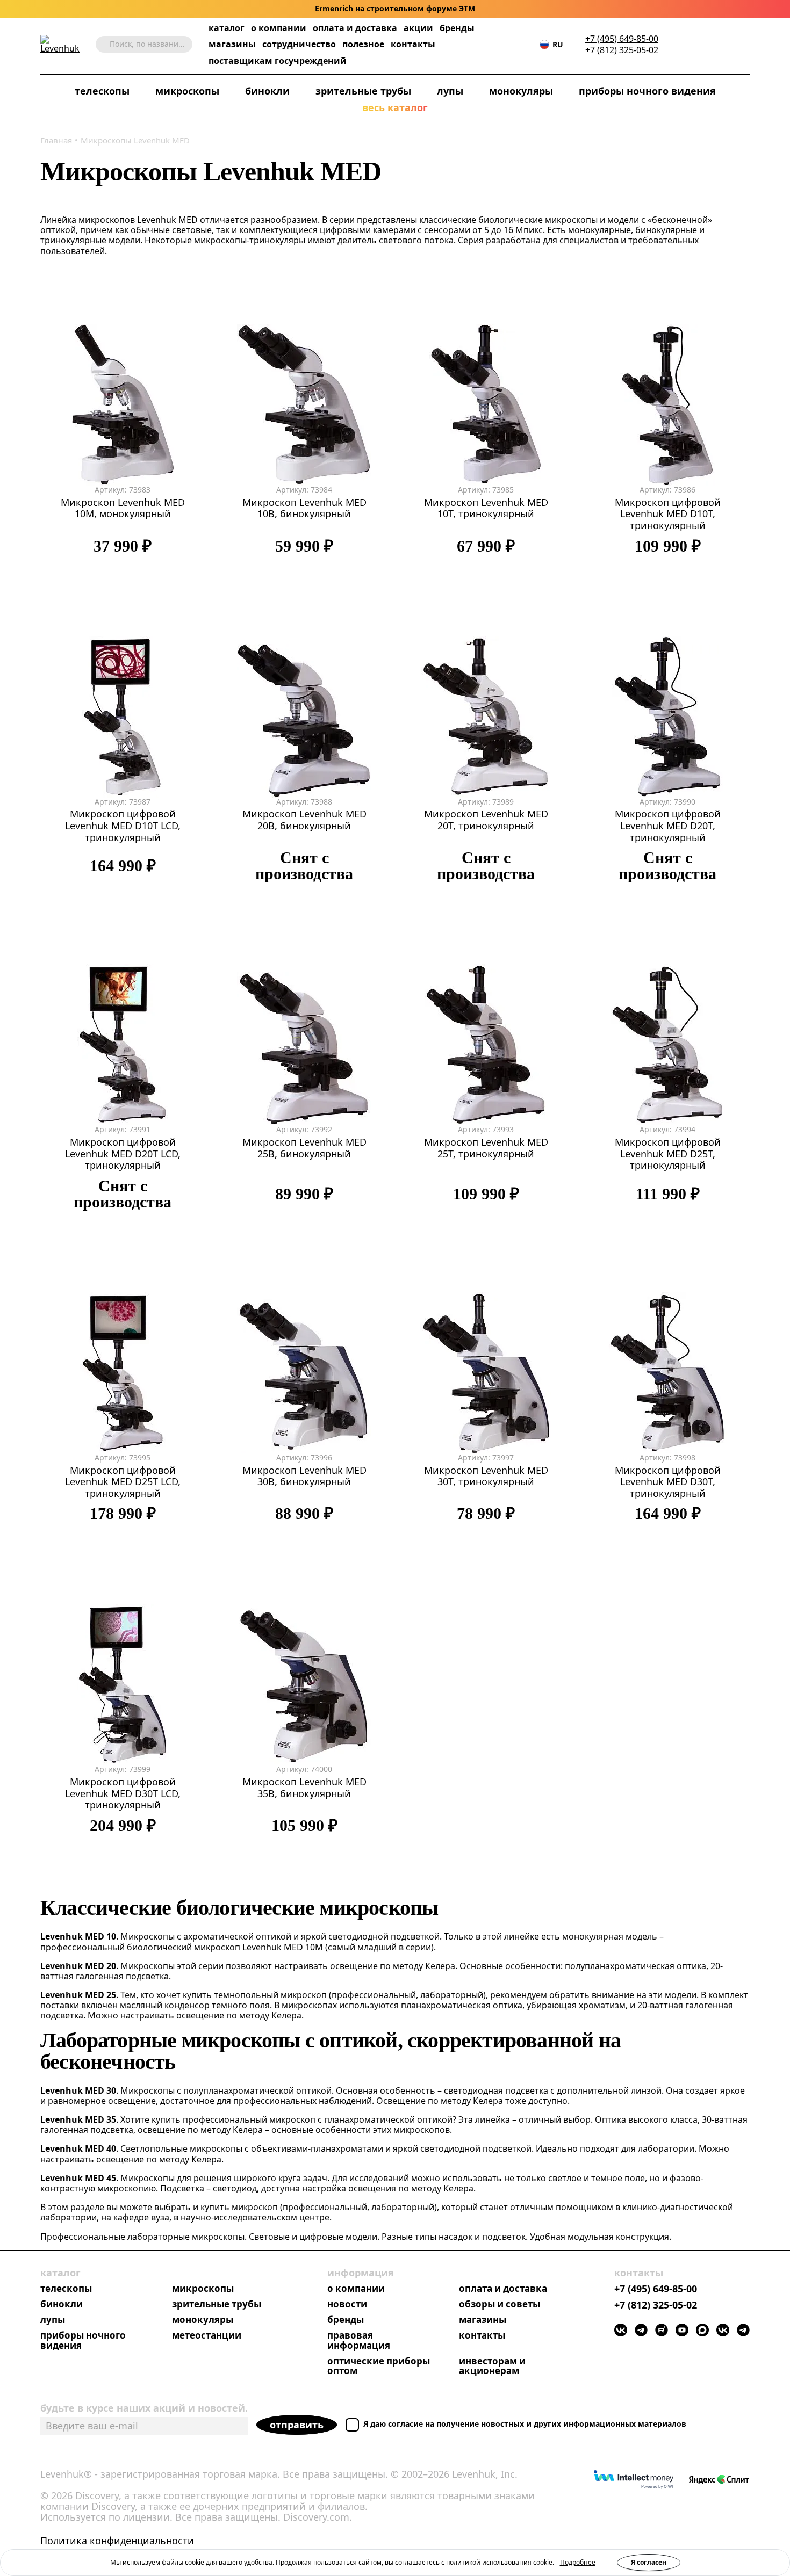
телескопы (102, 91)
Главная (56, 140)
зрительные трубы (363, 91)
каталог (227, 28)
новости (347, 2304)
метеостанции (207, 2336)
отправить (297, 2425)
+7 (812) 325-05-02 (622, 50)
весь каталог (395, 108)
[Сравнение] (712, 44)
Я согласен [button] (649, 2562)
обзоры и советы (500, 2304)
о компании (279, 28)
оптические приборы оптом (379, 2367)
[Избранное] (695, 44)
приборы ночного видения (647, 91)
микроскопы (187, 91)
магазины (232, 44)
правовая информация (359, 2341)
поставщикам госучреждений (278, 61)
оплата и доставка (355, 28)
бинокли (267, 91)
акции (418, 28)
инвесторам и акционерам (492, 2367)
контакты (413, 44)
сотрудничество (299, 44)
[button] (679, 44)
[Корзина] (728, 45)
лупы (450, 91)
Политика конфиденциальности (117, 2541)
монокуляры (521, 91)
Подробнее (578, 2562)
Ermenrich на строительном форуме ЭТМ (395, 9)
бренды (457, 28)
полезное (363, 44)
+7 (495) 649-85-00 (622, 39)
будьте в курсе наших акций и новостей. (144, 2408)
